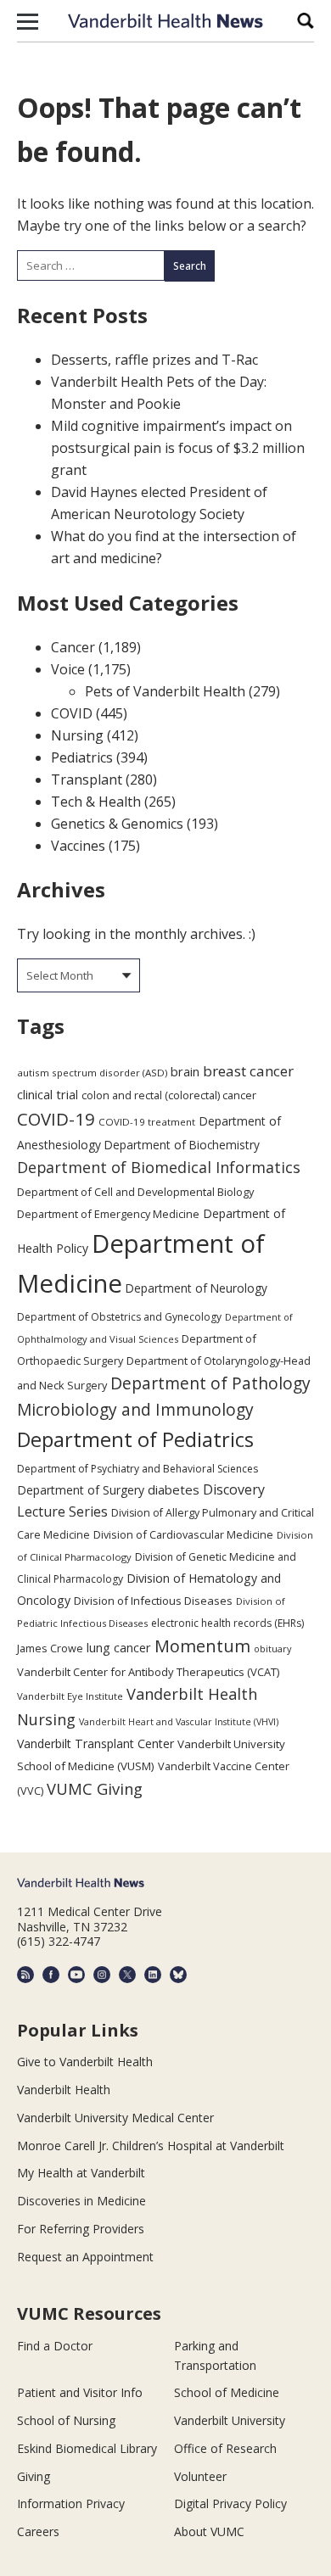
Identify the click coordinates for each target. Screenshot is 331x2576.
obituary (272, 1648)
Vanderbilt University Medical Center (115, 2118)
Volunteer (200, 2476)
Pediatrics (82, 757)
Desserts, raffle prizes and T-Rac (154, 360)
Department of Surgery (81, 1490)
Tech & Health (96, 802)
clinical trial (48, 1095)
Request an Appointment (85, 2257)
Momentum (202, 1646)
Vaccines (78, 846)
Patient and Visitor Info (80, 2392)
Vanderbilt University (230, 2420)
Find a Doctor (55, 2346)
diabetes (174, 1489)
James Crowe (50, 1648)
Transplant (87, 780)
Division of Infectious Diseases (153, 1601)
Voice (68, 669)
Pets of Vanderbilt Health (165, 691)
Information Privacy (71, 2503)
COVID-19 (56, 1119)
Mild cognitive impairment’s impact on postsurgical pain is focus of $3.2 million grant (178, 448)
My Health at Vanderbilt (81, 2173)
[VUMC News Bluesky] (178, 1975)
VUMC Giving (95, 1788)
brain (185, 1071)
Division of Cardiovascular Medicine (183, 1534)
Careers (38, 2531)
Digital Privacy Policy (230, 2503)
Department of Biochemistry (182, 1145)
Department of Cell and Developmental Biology (135, 1192)
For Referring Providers (81, 2229)
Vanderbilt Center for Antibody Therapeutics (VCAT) (148, 1672)
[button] (28, 21)
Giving (34, 2476)
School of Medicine (227, 2392)
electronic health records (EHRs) (227, 1623)
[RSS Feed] (25, 1975)
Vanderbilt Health (64, 2090)
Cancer (73, 647)
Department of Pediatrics (135, 1439)
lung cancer (119, 1648)
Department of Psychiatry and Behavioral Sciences (137, 1469)
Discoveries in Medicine (81, 2201)
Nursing (77, 735)
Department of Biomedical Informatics (159, 1167)
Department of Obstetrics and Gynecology (119, 1317)
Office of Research (225, 2448)
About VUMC (209, 2531)
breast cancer (248, 1071)
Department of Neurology (196, 1288)
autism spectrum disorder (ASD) (92, 1073)
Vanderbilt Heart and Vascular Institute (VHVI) (179, 1722)
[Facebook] (51, 1975)
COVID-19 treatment (147, 1122)
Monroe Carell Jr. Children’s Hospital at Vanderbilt (151, 2146)
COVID (72, 713)
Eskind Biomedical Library (87, 2448)
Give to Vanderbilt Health (85, 2062)
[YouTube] (76, 1975)
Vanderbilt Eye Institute (70, 1696)
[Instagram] (102, 1975)
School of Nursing (66, 2420)
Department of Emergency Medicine (108, 1214)
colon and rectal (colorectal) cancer (169, 1095)
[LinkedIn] (153, 1975)
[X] (127, 1975)
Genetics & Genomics (117, 824)
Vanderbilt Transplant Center (95, 1743)
